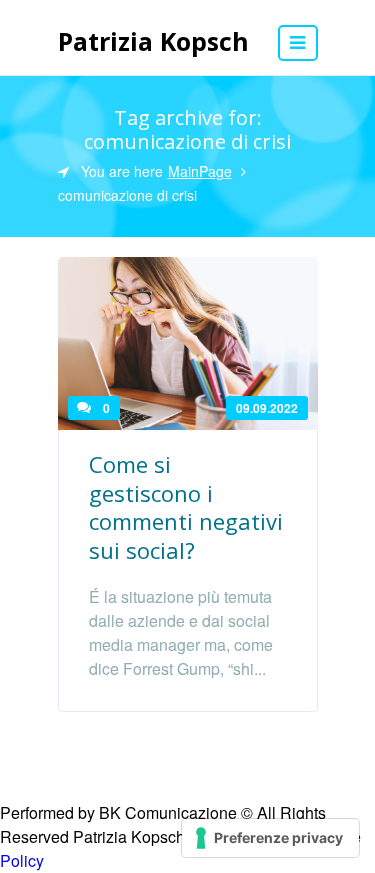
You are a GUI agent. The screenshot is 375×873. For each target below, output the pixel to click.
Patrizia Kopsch (153, 41)
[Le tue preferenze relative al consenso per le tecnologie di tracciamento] (270, 838)
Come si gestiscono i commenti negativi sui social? (186, 507)
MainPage (200, 171)
